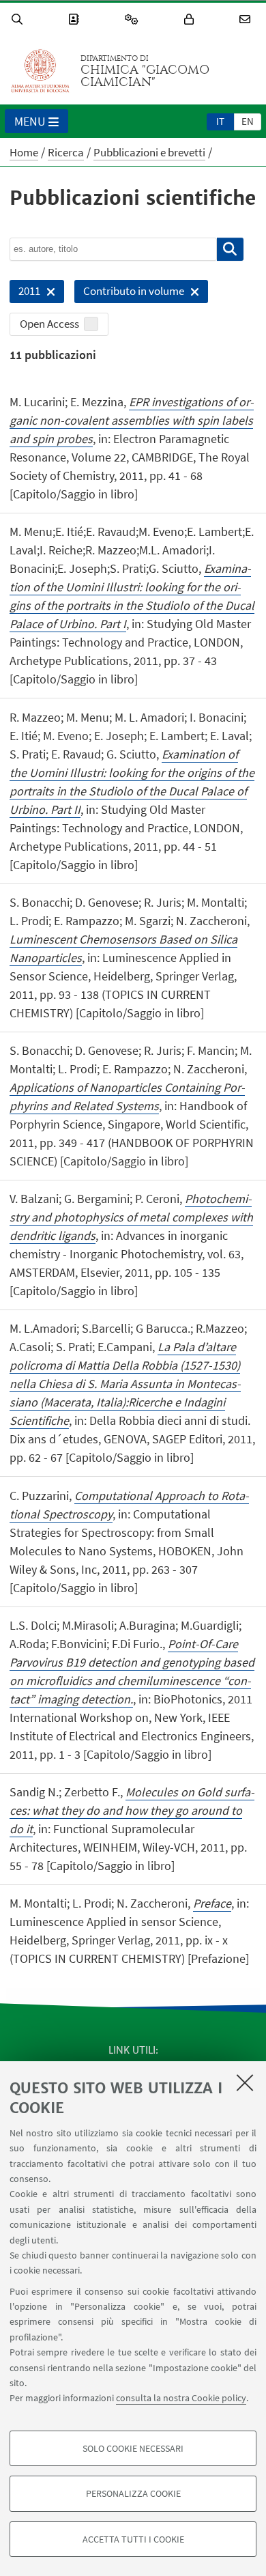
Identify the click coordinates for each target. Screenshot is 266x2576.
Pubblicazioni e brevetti (149, 152)
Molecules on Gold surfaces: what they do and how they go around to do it (132, 1810)
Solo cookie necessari (133, 2448)
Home (24, 152)
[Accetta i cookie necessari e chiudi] (245, 2082)
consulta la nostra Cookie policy (181, 2398)
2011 (25, 293)
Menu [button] (30, 121)
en (248, 121)
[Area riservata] (191, 19)
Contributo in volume (129, 293)
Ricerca (66, 152)
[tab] (220, 121)
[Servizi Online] (134, 19)
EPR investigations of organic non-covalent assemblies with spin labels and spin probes (132, 420)
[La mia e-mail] (247, 19)
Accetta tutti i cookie (133, 2539)
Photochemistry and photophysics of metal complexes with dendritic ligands (131, 1217)
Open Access (49, 324)
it (220, 121)
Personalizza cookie (133, 2493)
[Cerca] (19, 19)
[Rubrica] (76, 19)
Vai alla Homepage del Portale (40, 71)
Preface (212, 1903)
